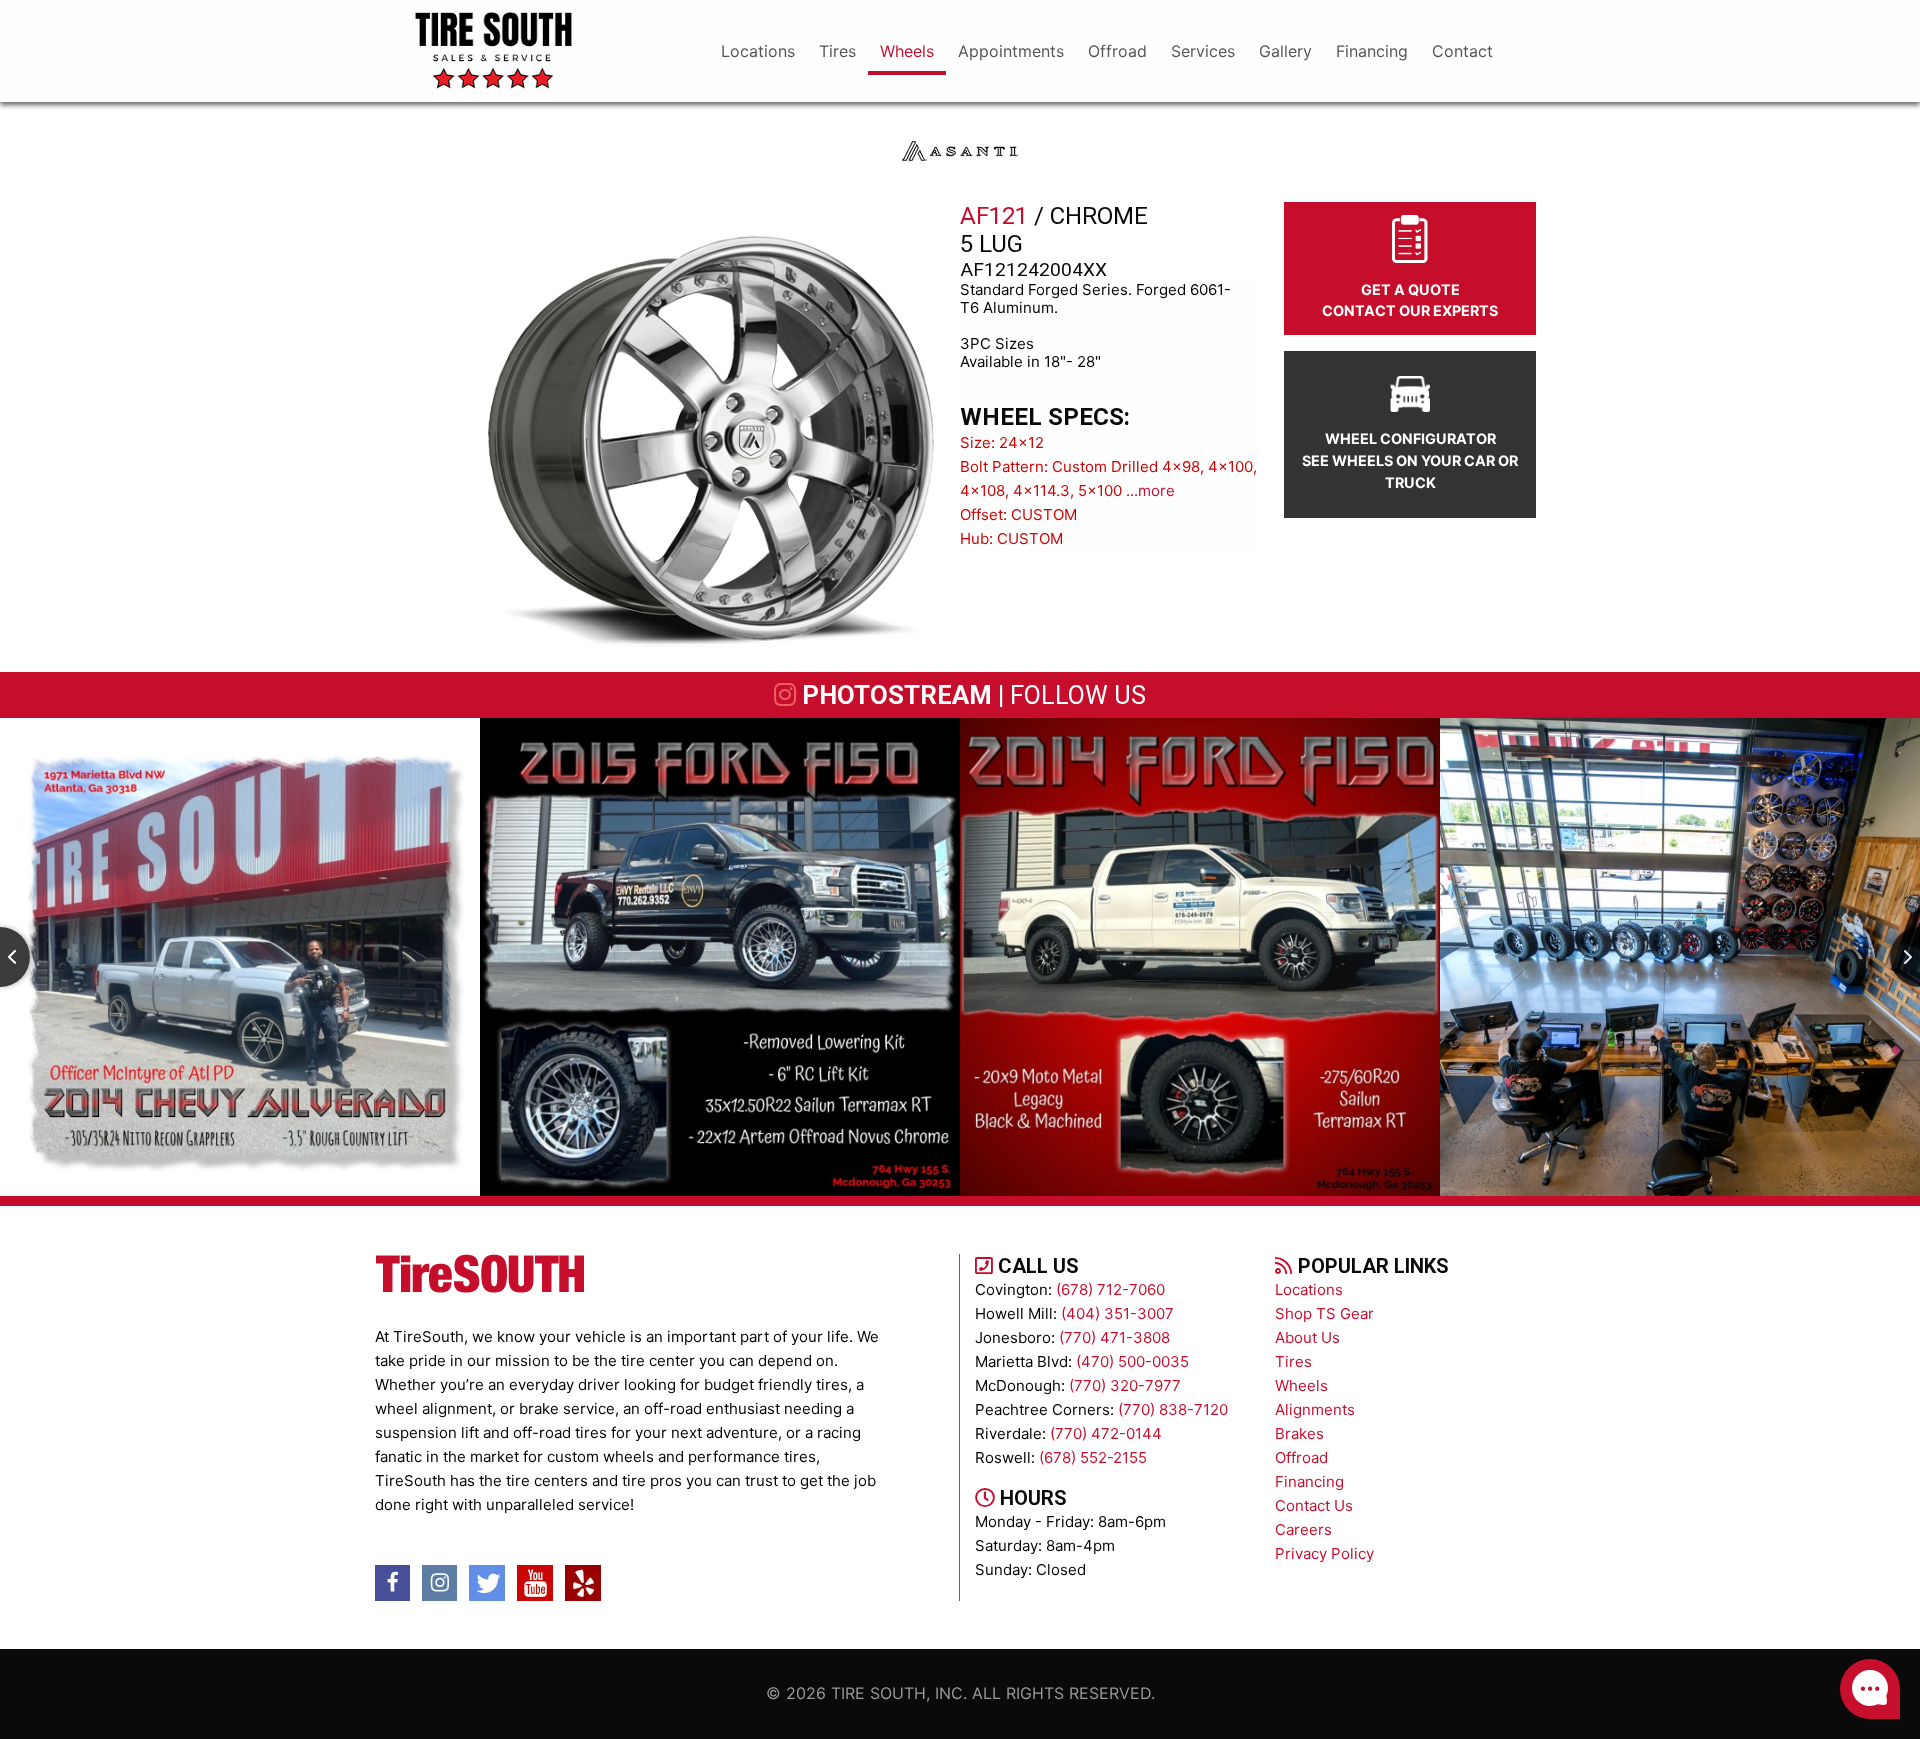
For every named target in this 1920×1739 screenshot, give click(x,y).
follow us (1078, 695)
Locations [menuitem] (758, 51)
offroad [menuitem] (1117, 51)
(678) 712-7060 (1110, 1289)
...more (1150, 490)
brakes (1299, 1433)
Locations (1309, 1289)
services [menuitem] (1203, 51)
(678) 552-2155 (1093, 1457)
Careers (1303, 1529)
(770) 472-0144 (1106, 1433)
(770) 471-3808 (1114, 1337)
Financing (1309, 1481)
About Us (1307, 1337)
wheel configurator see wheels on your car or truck (1410, 460)
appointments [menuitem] (1011, 51)
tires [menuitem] (837, 51)
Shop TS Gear (1324, 1313)
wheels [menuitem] (907, 51)
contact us (1314, 1505)
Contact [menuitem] (1462, 51)
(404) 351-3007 (1117, 1313)
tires (1293, 1361)
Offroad (1301, 1457)
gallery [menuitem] (1285, 51)
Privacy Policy (1324, 1553)
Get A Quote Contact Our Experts (1410, 300)
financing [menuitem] (1372, 51)
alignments (1315, 1409)
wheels (1301, 1385)
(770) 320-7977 (1125, 1385)
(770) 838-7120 (1173, 1409)
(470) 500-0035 (1132, 1361)
